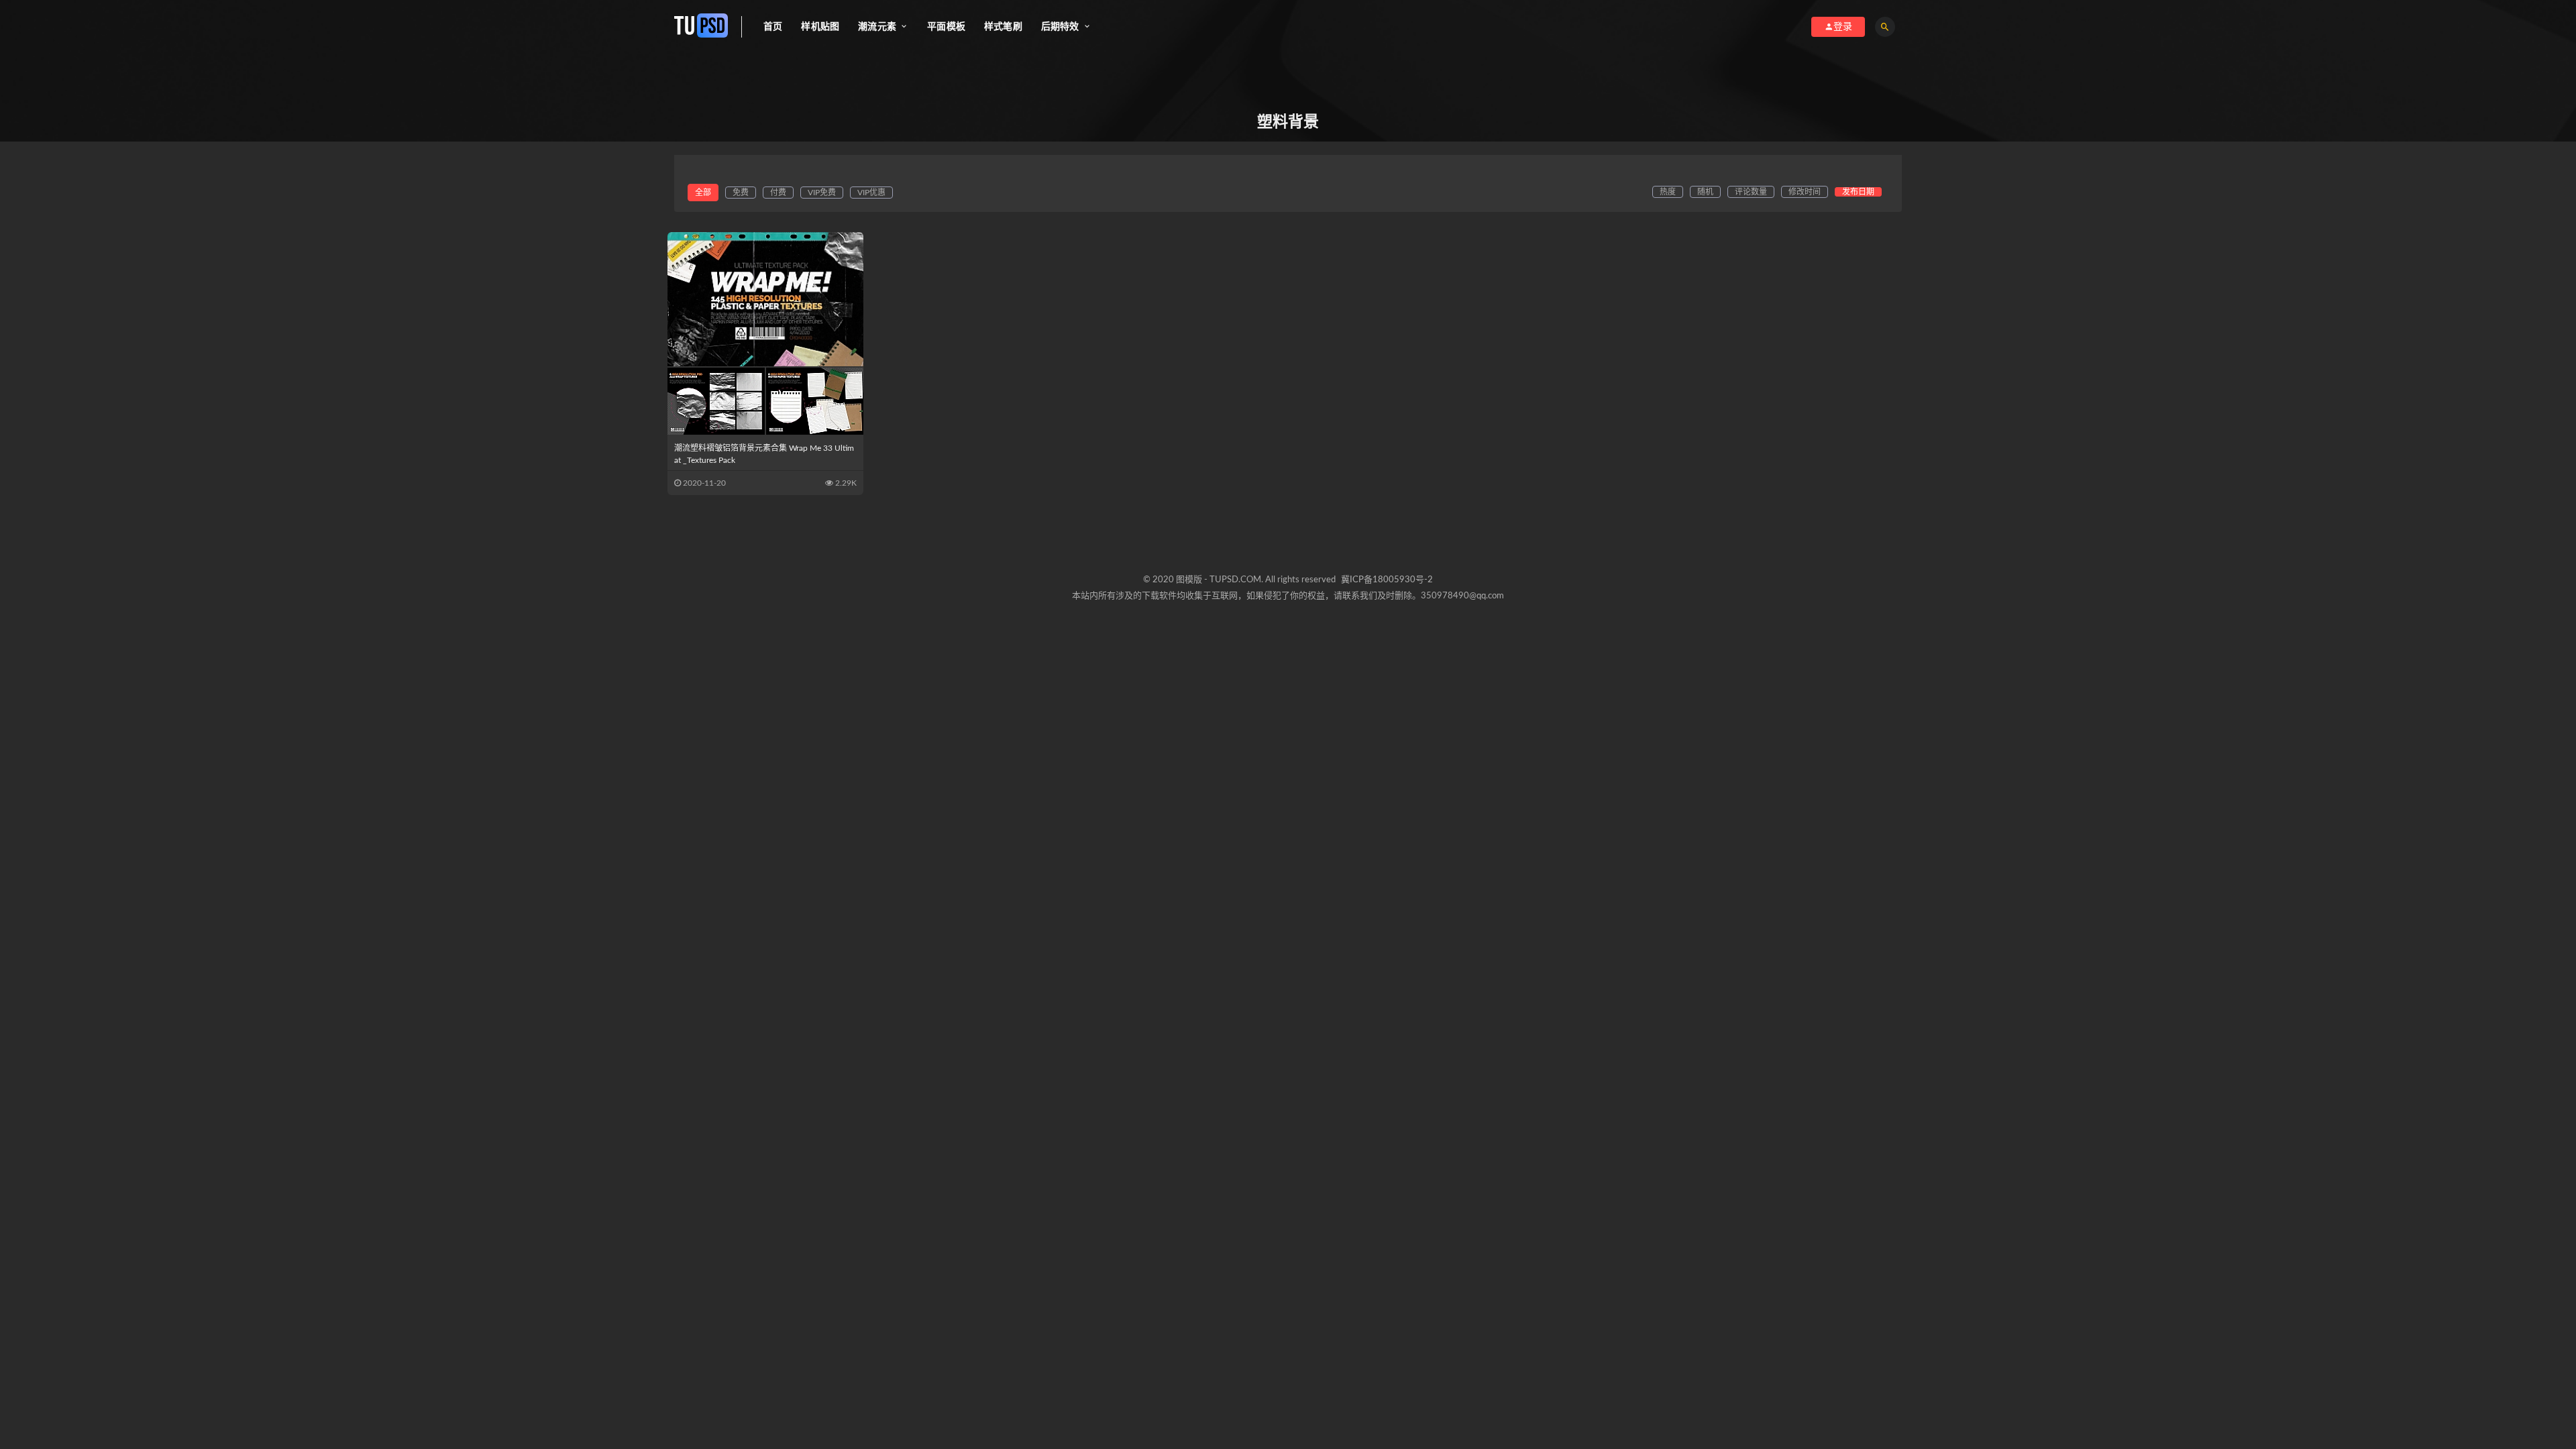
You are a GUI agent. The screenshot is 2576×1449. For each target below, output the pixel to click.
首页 (773, 27)
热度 (1668, 192)
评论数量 (1751, 192)
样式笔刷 (1003, 27)
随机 (1705, 192)
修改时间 (1805, 192)
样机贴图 (820, 27)
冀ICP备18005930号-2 (1387, 580)
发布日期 (1858, 192)
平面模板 (946, 27)
